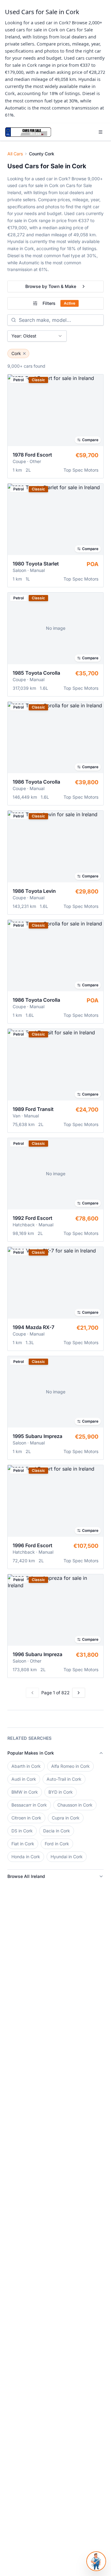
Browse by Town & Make (51, 286)
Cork (16, 353)
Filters (59, 303)
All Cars (15, 154)
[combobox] (37, 336)
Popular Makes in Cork (31, 1753)
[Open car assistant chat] (96, 2561)
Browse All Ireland (26, 1876)
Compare (90, 440)
